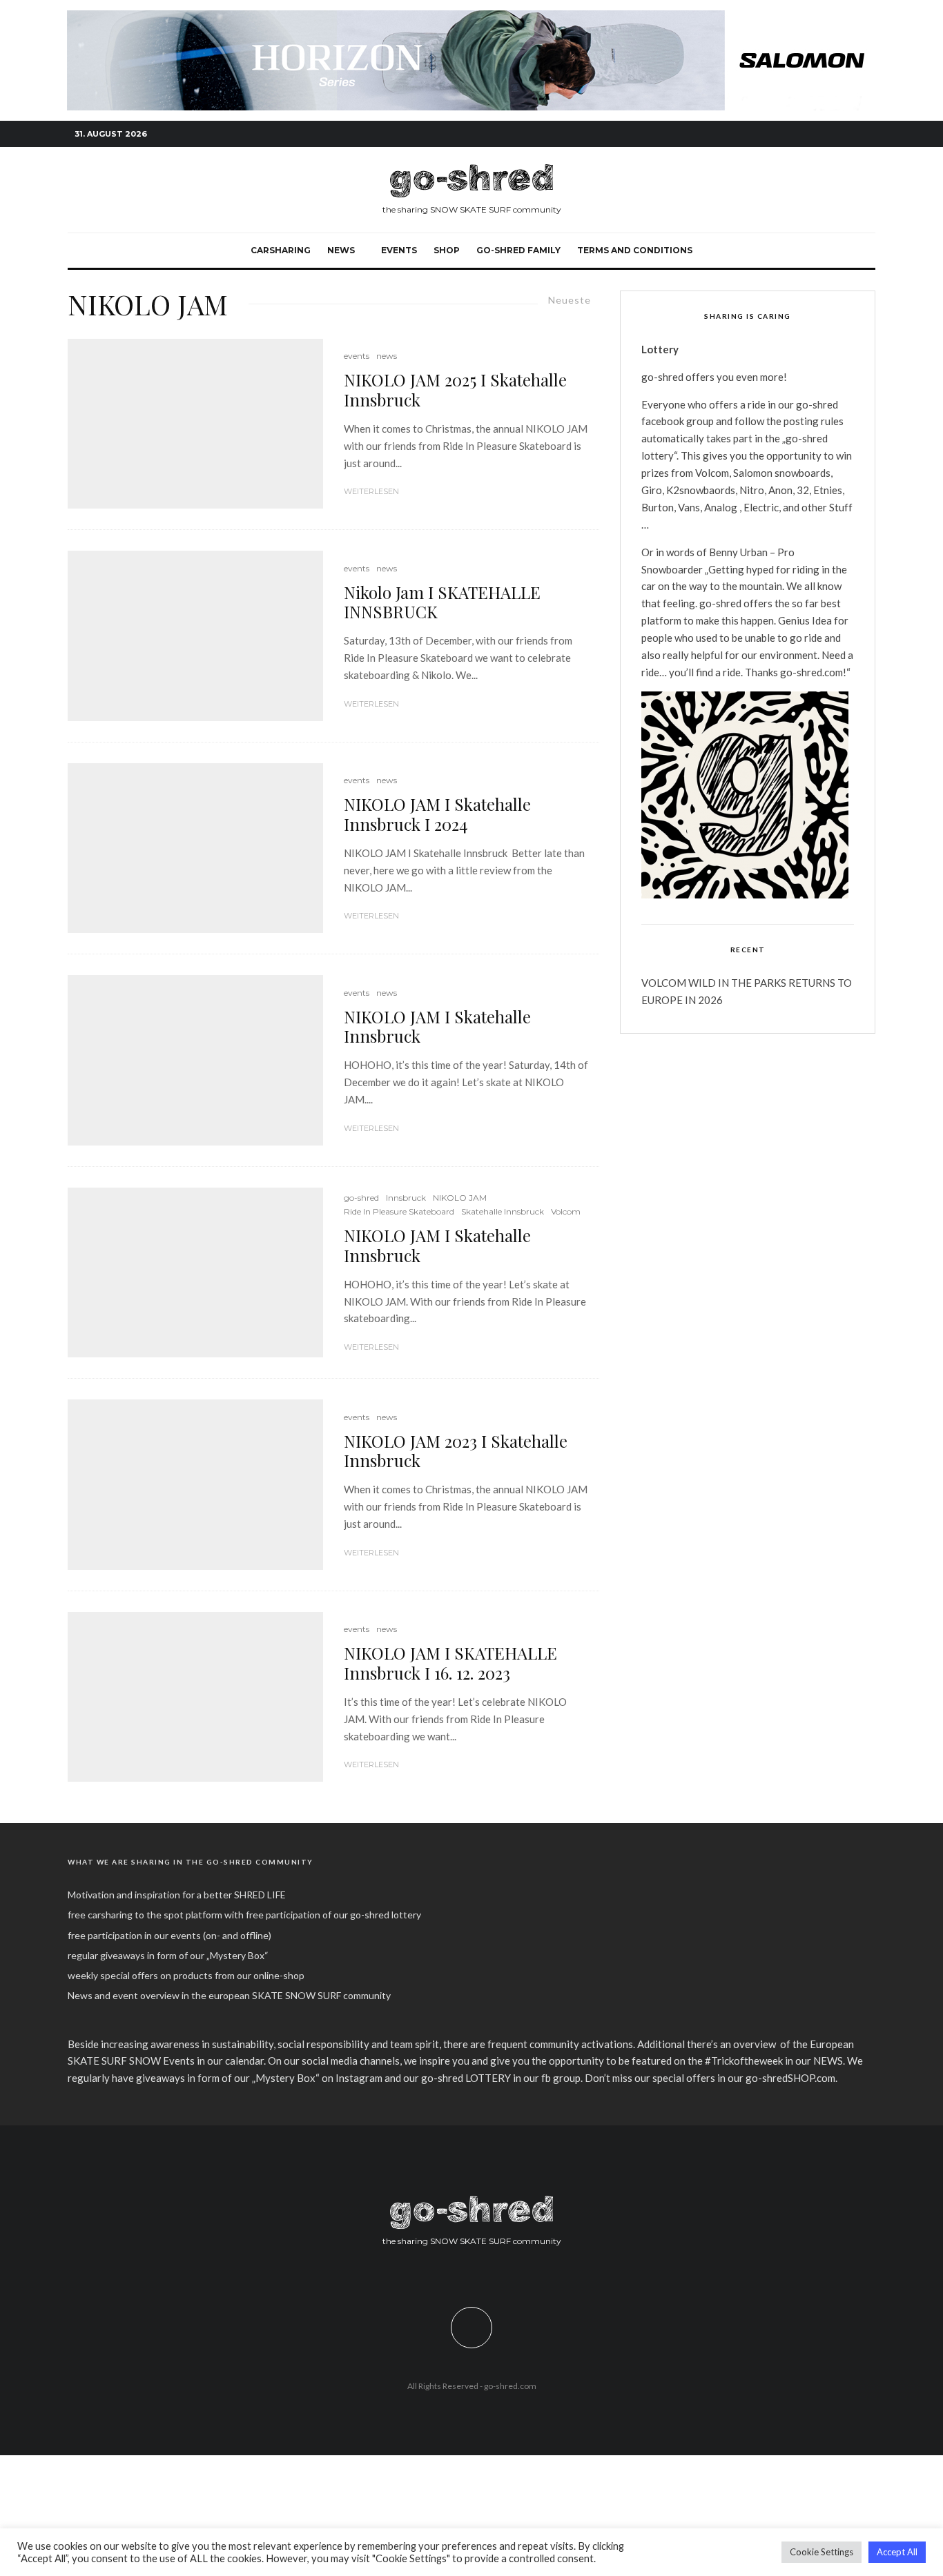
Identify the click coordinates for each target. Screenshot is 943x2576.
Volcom (566, 1211)
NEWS (341, 250)
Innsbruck (406, 1198)
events (399, 250)
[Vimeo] (844, 134)
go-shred (361, 1198)
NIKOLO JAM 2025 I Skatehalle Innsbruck (455, 390)
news (387, 356)
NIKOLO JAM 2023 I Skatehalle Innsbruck (456, 1451)
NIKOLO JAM (460, 1198)
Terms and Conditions (635, 250)
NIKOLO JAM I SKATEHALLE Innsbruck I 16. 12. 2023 (450, 1663)
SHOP (447, 250)
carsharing (281, 250)
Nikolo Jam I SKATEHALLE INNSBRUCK (442, 602)
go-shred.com (510, 2386)
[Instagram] (824, 134)
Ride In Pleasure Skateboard (399, 1211)
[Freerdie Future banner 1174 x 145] (471, 18)
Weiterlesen (371, 491)
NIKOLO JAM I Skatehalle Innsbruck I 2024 (437, 814)
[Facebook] (803, 134)
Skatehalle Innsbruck (503, 1211)
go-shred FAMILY (518, 250)
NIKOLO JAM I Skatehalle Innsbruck (437, 1027)
